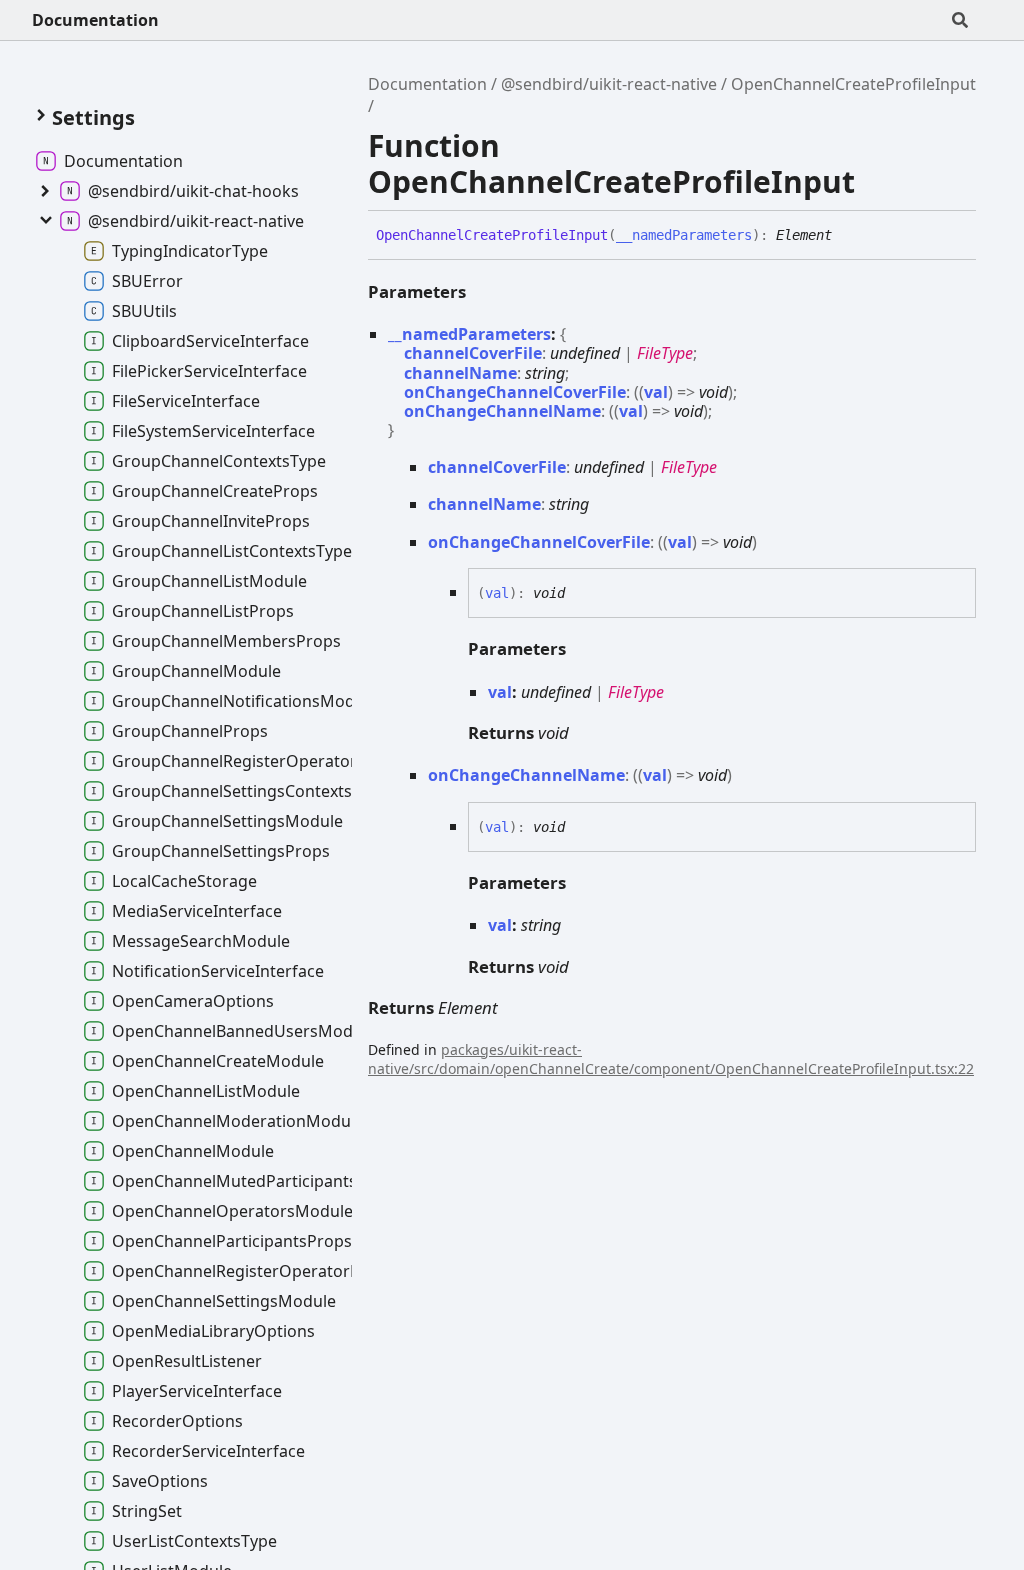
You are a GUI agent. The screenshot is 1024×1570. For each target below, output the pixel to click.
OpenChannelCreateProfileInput (853, 84)
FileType (665, 353)
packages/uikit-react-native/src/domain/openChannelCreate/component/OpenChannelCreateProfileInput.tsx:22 (671, 1059)
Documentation (95, 20)
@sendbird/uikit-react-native (609, 84)
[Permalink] (847, 236)
